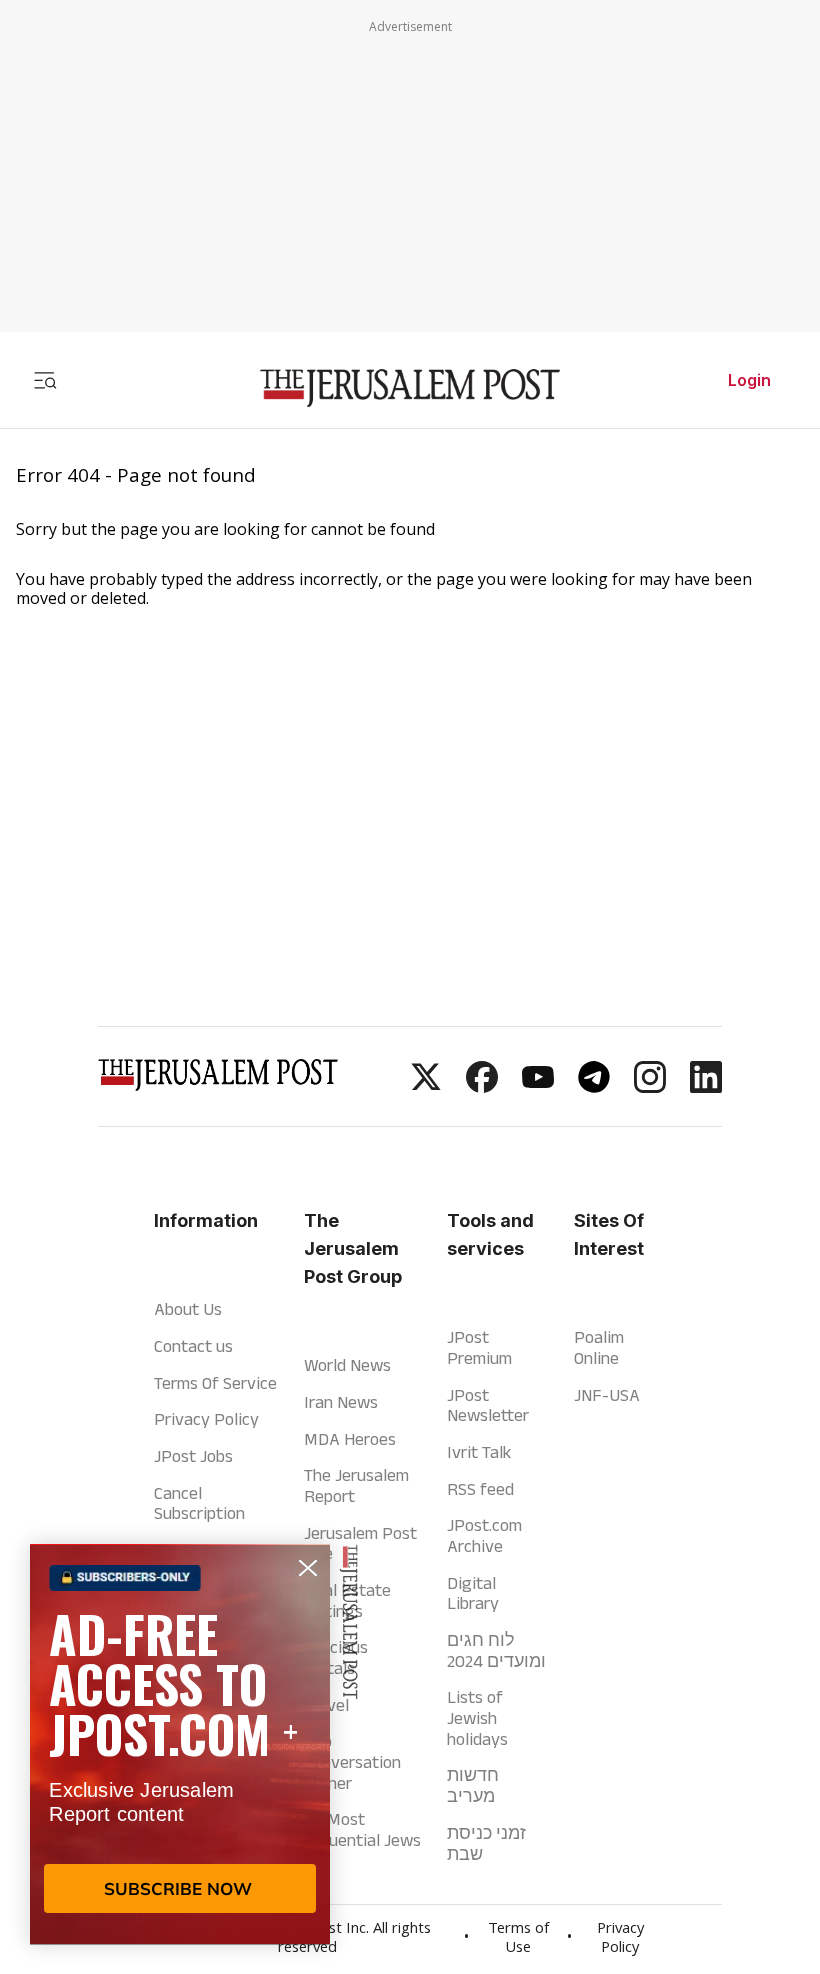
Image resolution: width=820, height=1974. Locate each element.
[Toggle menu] (45, 380)
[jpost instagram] (650, 1087)
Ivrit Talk (479, 1452)
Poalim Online (599, 1347)
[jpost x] (426, 1087)
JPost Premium (479, 1347)
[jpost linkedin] (706, 1087)
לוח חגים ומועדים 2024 (496, 1650)
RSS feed (480, 1489)
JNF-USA (607, 1395)
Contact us (193, 1346)
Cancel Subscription (199, 1503)
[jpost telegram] (594, 1087)
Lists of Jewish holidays (477, 1717)
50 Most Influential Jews (362, 1829)
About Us (188, 1309)
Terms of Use (518, 1939)
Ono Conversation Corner (352, 1761)
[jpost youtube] (538, 1087)
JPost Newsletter (488, 1405)
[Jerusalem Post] (410, 388)
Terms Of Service (215, 1383)
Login (749, 380)
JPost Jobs (193, 1456)
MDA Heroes (350, 1439)
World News (347, 1365)
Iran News (341, 1402)
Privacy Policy (206, 1419)
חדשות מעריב (473, 1785)
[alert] (180, 1744)
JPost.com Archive (484, 1535)
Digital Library (473, 1593)
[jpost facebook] (482, 1087)
